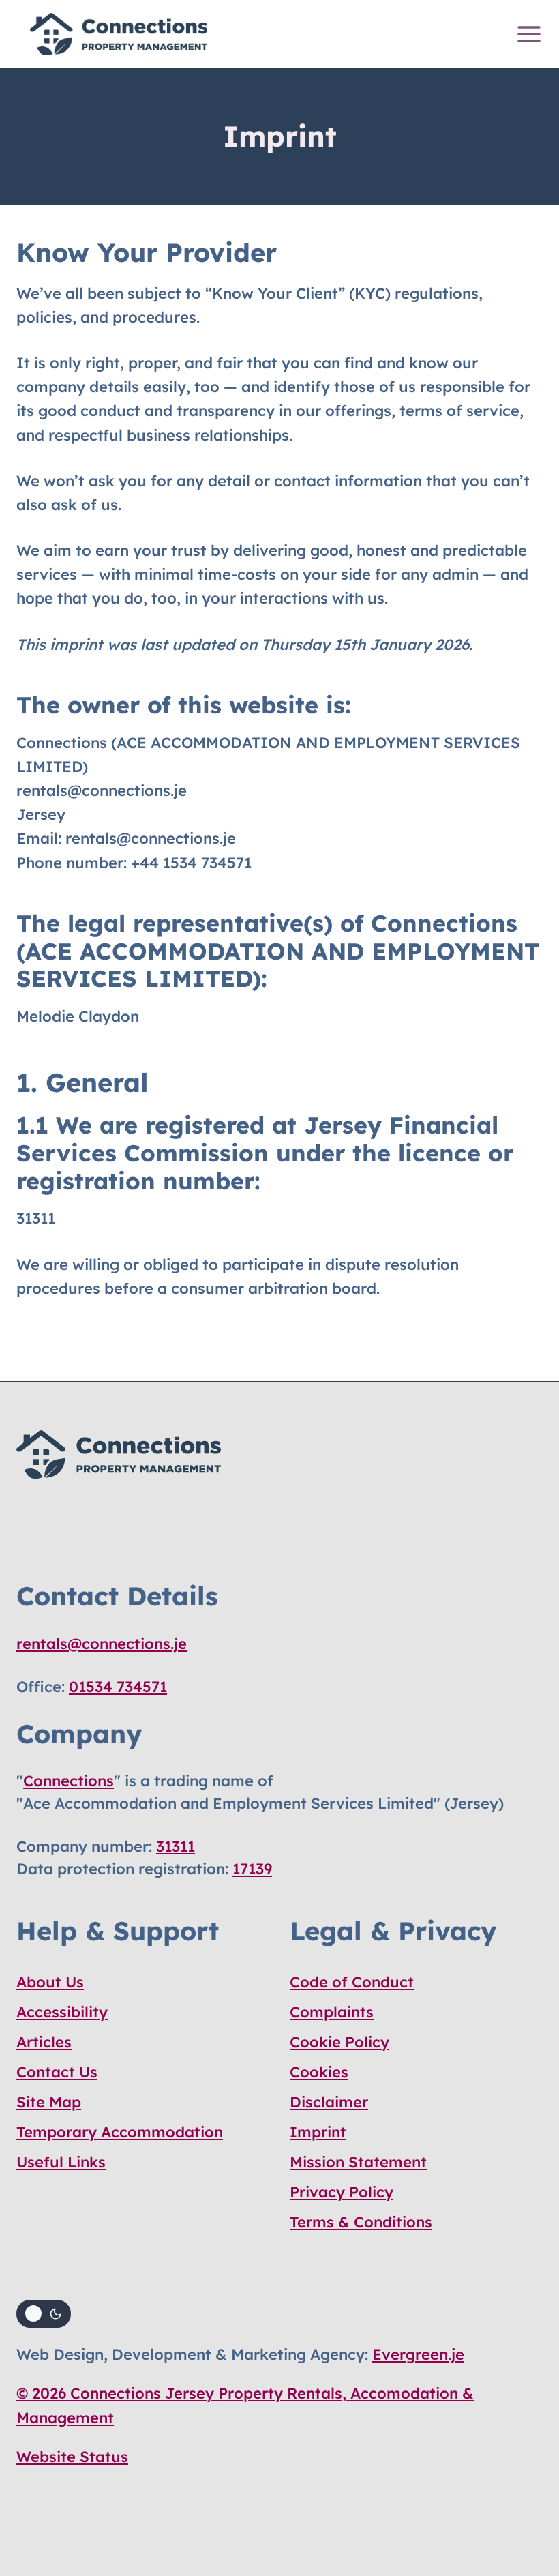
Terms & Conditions (361, 2222)
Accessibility (62, 2012)
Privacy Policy (342, 2192)
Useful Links (61, 2162)
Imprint (318, 2132)
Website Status (72, 2457)
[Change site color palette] (44, 2314)
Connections (69, 1781)
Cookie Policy (339, 2042)
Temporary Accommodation (120, 2132)
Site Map (49, 2102)
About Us (50, 1982)
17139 (252, 1869)
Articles (44, 2042)
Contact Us (57, 2072)
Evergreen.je (418, 2354)
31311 (176, 1846)
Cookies (319, 2072)
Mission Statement (358, 2162)
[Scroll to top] (523, 2505)
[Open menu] (526, 34)
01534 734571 (118, 1687)
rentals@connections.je (102, 1644)
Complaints (332, 2012)
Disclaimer (329, 2102)
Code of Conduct (352, 1982)
